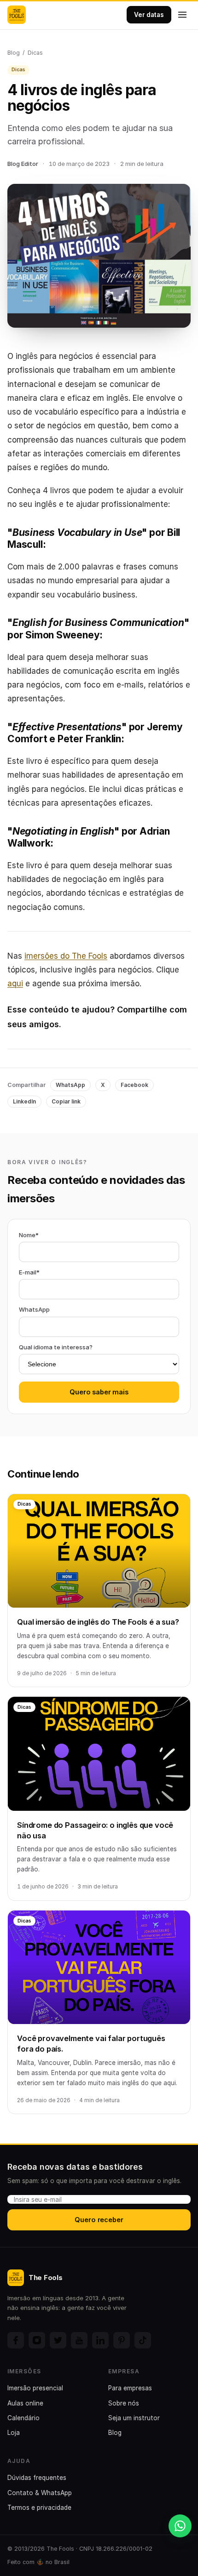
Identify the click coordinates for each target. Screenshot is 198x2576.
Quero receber (99, 2220)
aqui (15, 984)
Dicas (35, 53)
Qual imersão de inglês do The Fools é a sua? (98, 1622)
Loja (14, 2433)
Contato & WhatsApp (40, 2493)
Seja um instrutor (134, 2418)
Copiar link (66, 1101)
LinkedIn (24, 1101)
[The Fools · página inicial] (17, 15)
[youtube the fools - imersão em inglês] (79, 2340)
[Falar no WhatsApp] (180, 2526)
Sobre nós (124, 2403)
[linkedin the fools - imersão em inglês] (100, 2340)
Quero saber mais (99, 1392)
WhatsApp (70, 1085)
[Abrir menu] (182, 15)
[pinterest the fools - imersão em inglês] (122, 2340)
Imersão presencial (35, 2388)
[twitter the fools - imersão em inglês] (58, 2340)
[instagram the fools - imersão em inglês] (37, 2340)
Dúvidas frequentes (37, 2478)
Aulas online (25, 2403)
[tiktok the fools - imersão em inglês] (143, 2340)
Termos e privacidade (39, 2508)
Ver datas (149, 15)
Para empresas (130, 2388)
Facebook (134, 1085)
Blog (14, 53)
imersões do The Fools (66, 956)
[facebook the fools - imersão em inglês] (16, 2340)
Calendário (23, 2418)
